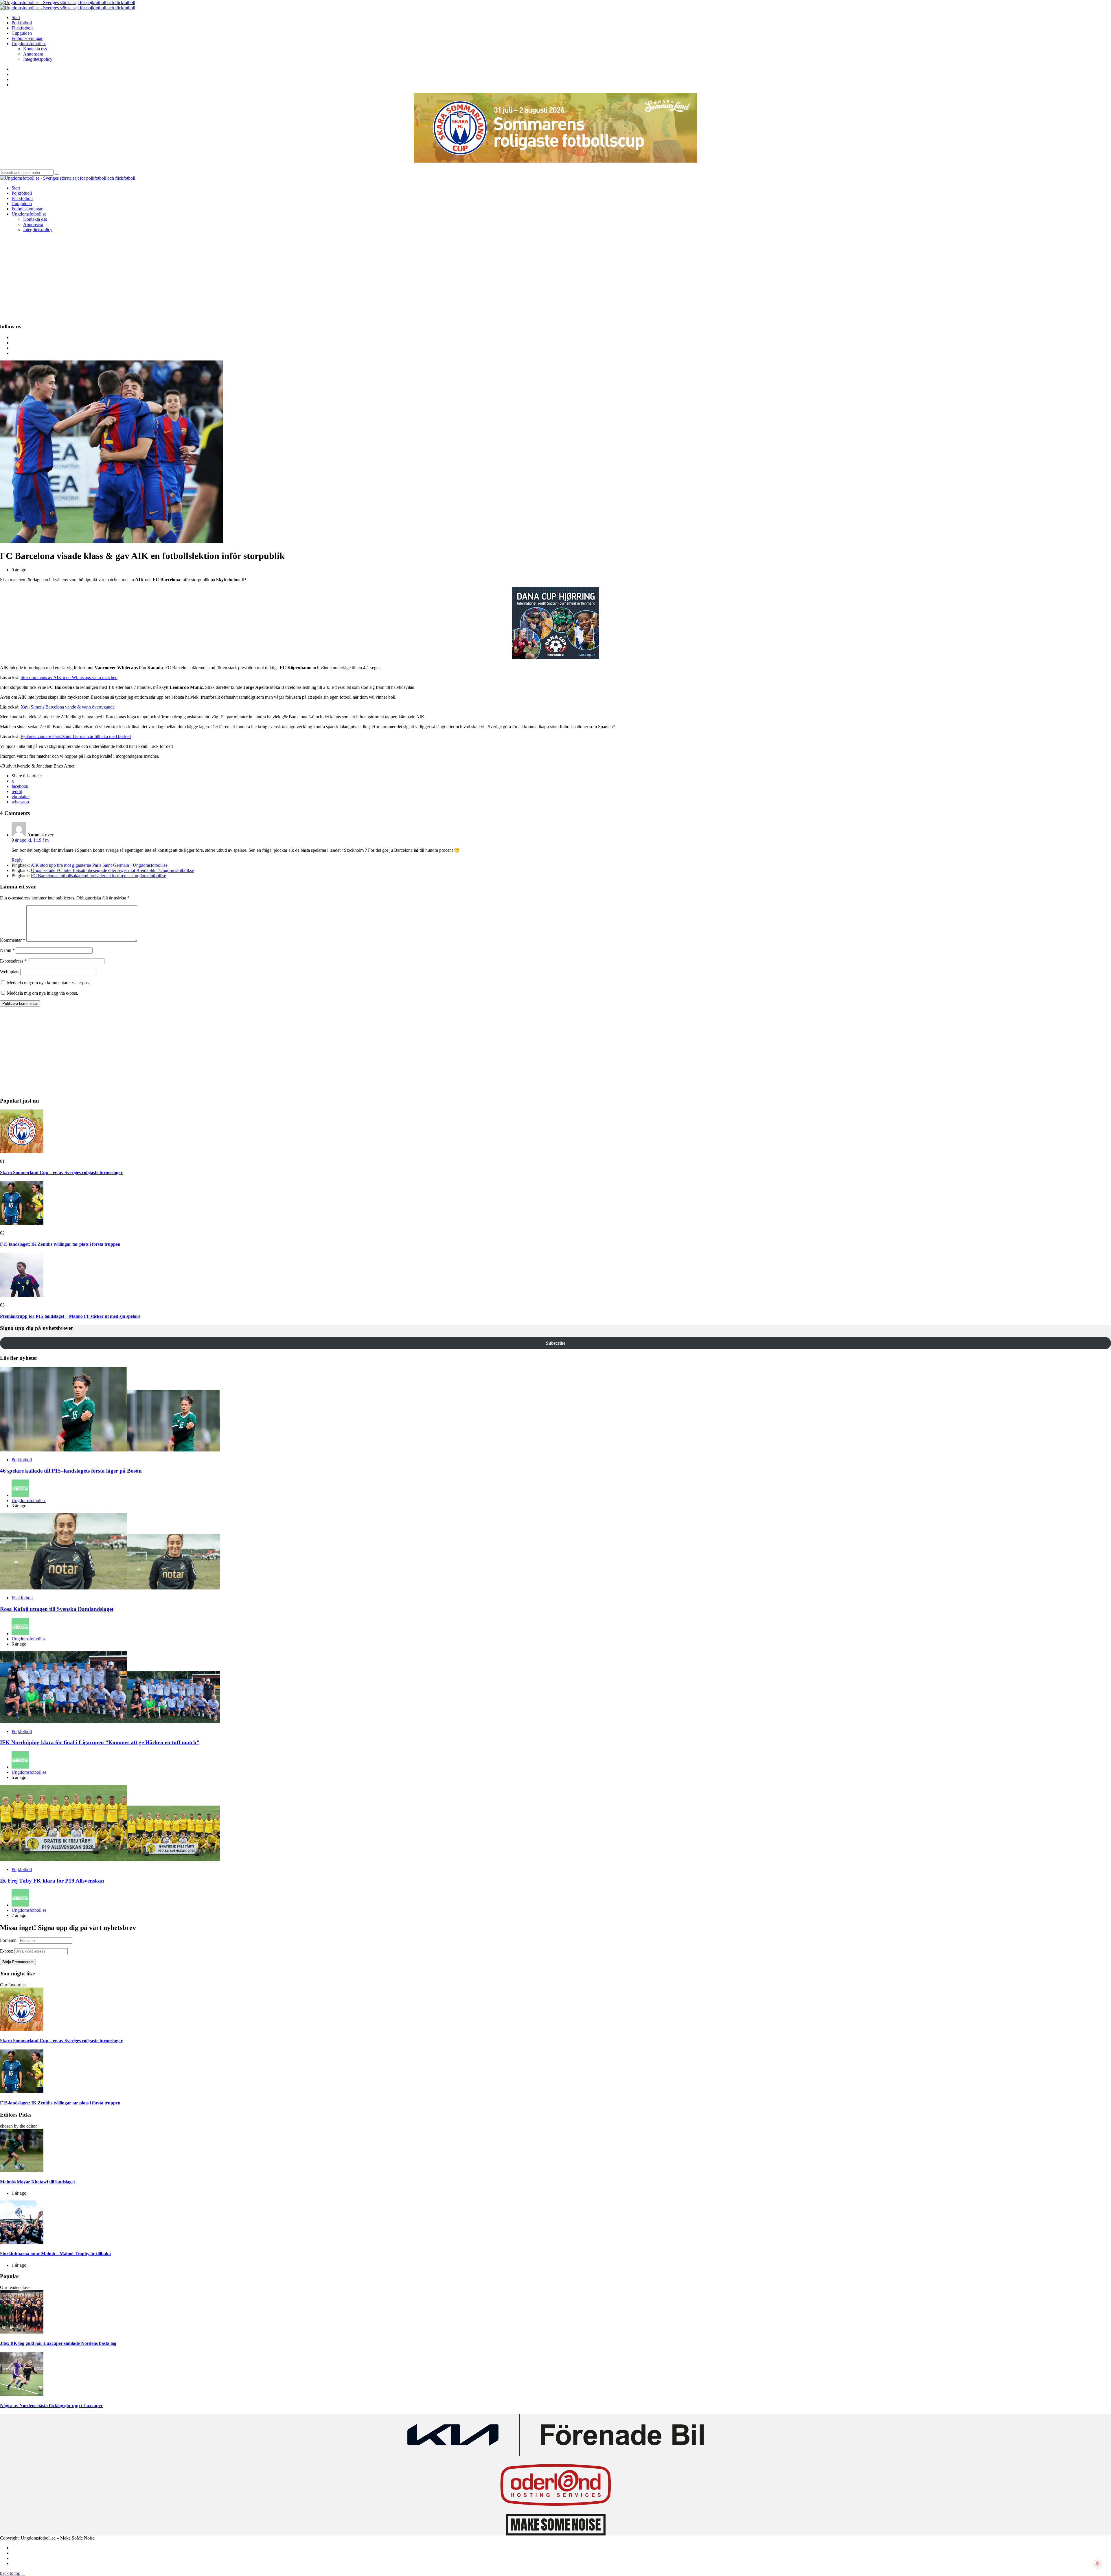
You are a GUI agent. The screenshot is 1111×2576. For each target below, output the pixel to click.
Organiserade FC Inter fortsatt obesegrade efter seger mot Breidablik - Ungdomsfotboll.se (112, 870)
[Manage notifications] (1097, 2563)
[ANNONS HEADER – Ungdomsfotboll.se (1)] (555, 161)
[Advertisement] (555, 277)
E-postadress (13, 961)
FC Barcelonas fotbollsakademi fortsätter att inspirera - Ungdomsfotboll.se (99, 876)
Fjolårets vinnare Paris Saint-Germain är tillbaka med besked (76, 736)
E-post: (7, 1951)
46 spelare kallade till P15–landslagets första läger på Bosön (71, 1471)
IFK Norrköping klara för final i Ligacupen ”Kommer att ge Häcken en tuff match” (100, 1742)
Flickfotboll (22, 1598)
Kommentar (13, 940)
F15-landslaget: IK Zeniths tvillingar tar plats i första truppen (60, 1244)
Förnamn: (9, 1940)
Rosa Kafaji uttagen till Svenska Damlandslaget (57, 1609)
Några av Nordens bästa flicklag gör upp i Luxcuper (51, 2405)
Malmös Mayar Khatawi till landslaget (37, 2182)
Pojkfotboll (22, 1460)
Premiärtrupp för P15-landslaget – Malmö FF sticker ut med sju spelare (70, 1316)
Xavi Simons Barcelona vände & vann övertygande (68, 707)
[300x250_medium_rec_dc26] (555, 658)
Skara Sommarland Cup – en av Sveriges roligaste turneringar (61, 1172)
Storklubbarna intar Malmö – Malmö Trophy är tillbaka (55, 2254)
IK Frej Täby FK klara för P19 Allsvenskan (52, 1881)
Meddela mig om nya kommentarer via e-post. (49, 983)
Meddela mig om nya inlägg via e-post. (43, 993)
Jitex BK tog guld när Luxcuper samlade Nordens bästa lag (58, 2343)
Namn (7, 950)
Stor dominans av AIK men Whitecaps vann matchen (69, 677)
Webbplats (10, 972)
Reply (17, 860)
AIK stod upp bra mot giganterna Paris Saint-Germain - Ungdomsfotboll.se (99, 865)
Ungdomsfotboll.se (29, 1500)
